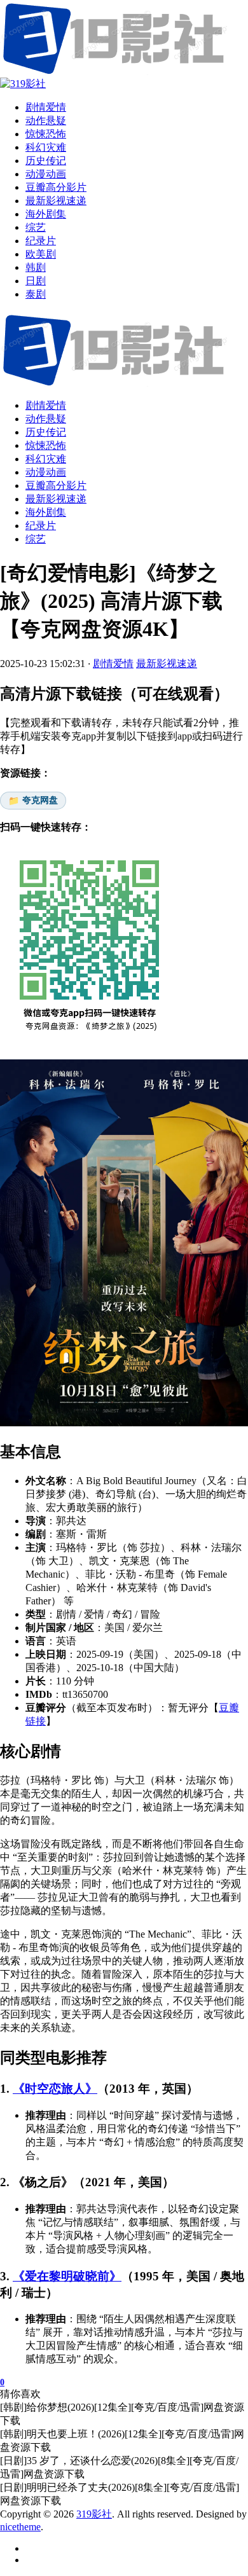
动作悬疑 (46, 419)
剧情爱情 (46, 405)
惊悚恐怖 (46, 445)
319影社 (94, 2514)
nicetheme (20, 2527)
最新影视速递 (56, 499)
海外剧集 (46, 512)
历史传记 (46, 432)
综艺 (36, 539)
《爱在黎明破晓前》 (67, 2276)
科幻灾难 (46, 459)
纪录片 (41, 526)
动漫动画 (46, 472)
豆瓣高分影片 (56, 486)
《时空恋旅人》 (55, 2089)
